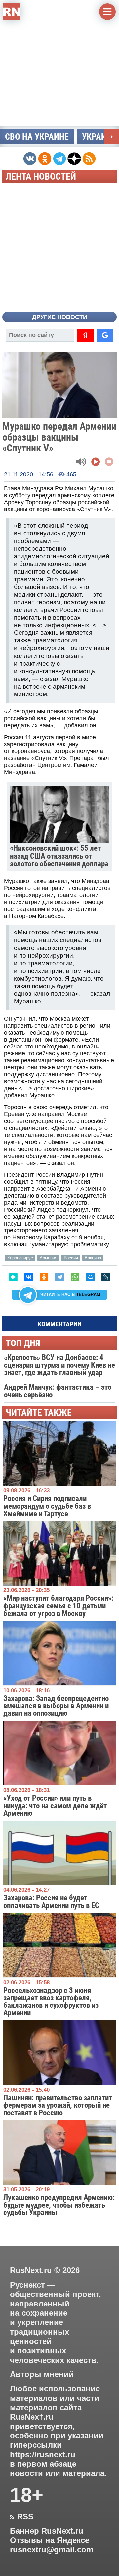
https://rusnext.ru (43, 2455)
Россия (71, 1258)
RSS (22, 2517)
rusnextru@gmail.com (52, 2550)
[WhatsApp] (75, 1277)
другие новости (60, 317)
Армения (48, 1258)
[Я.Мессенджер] (13, 1277)
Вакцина (93, 1258)
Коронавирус (20, 1258)
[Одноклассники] (44, 1277)
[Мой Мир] (90, 1277)
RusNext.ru (31, 2270)
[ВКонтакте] (29, 1277)
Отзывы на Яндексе (50, 2540)
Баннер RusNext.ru (47, 2531)
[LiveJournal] (106, 1277)
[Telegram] (59, 1277)
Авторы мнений (42, 2374)
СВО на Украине (37, 137)
